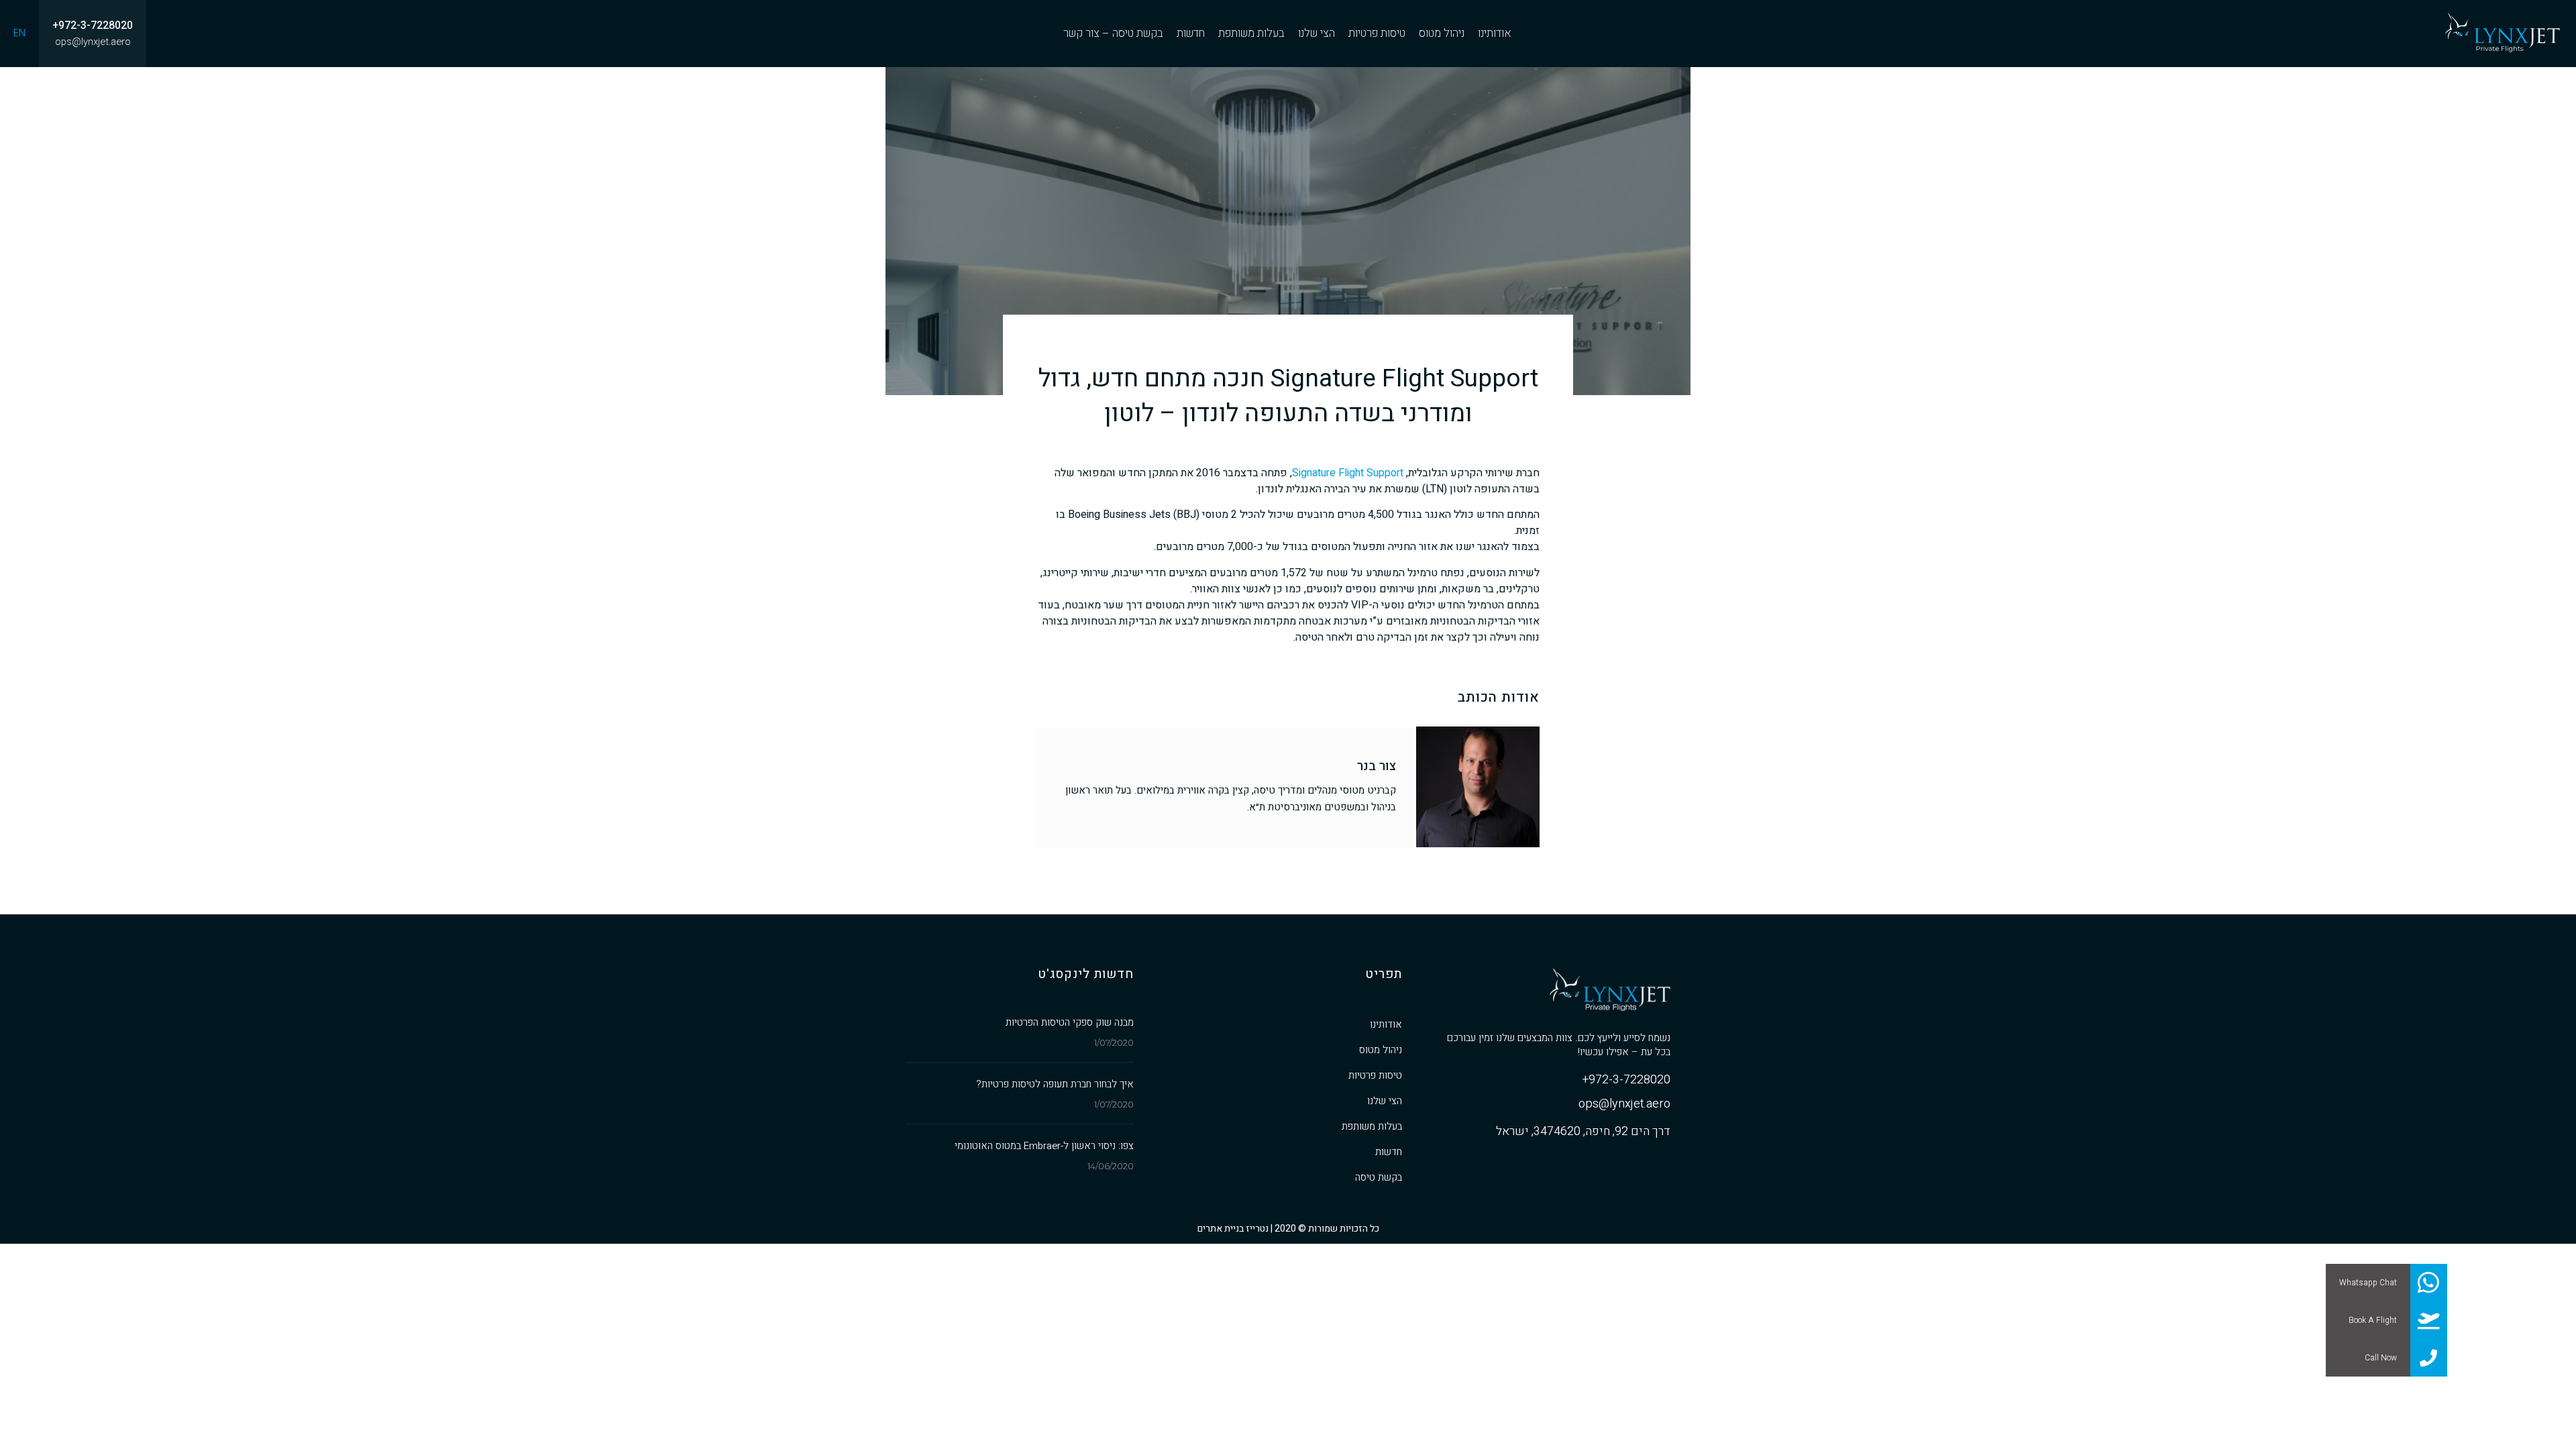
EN (19, 33)
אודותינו (1386, 1024)
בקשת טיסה (1379, 1177)
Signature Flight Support (1348, 473)
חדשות (1389, 1152)
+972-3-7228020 (93, 26)
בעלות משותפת (1372, 1126)
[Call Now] (2428, 1358)
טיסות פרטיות (1375, 1075)
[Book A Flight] (2428, 1320)
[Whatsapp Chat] (2428, 1283)
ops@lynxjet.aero (93, 42)
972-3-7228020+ (1626, 1081)
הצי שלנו (1385, 1101)
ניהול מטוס (1381, 1050)
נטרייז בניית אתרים (1233, 1229)
